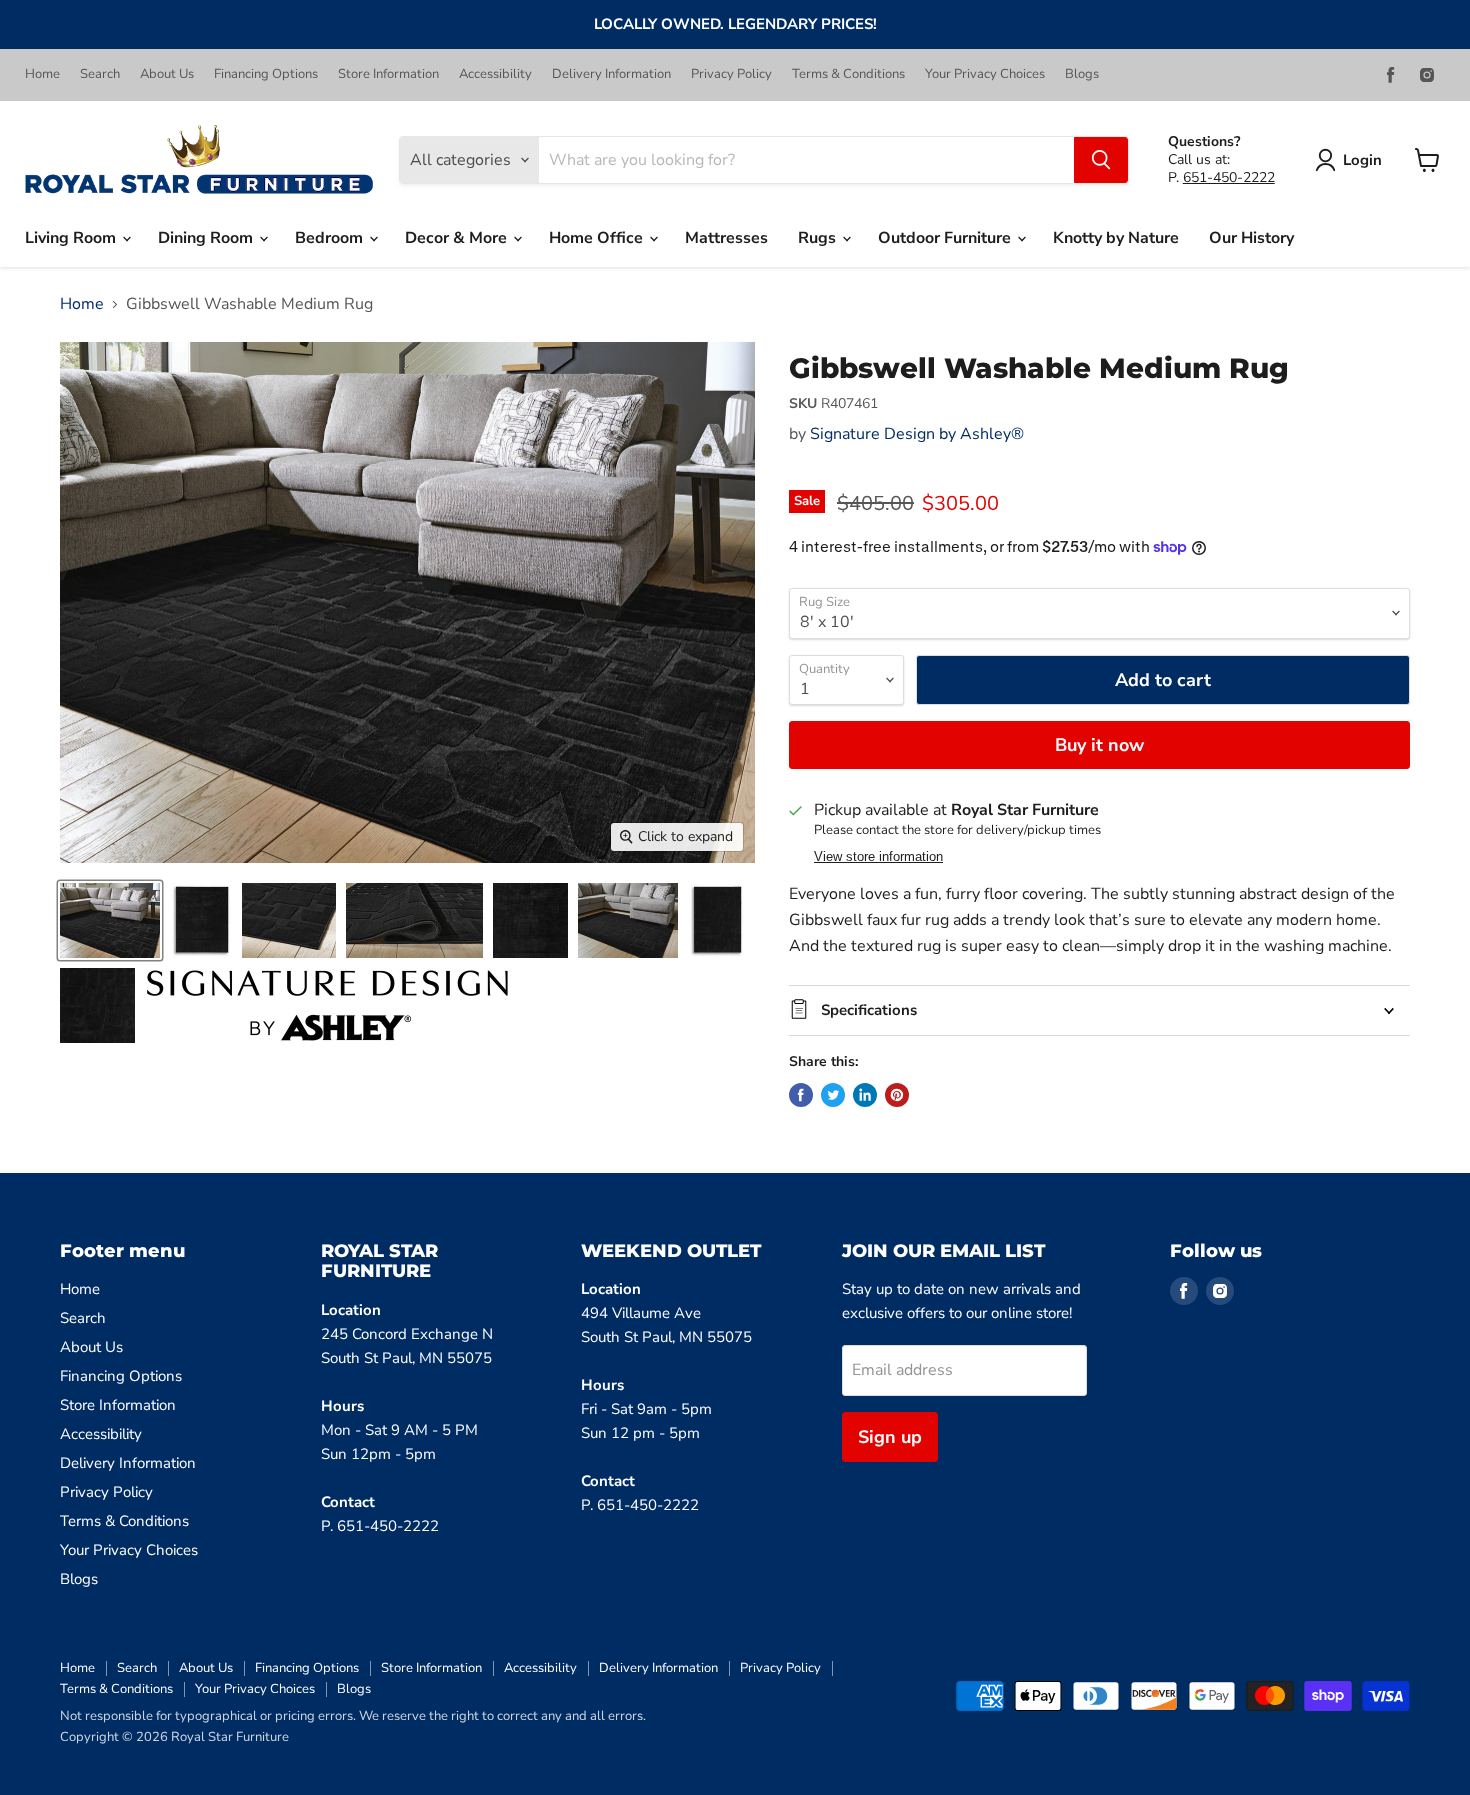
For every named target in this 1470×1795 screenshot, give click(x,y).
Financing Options (266, 74)
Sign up (890, 1437)
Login (1362, 160)
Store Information (388, 74)
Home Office (598, 238)
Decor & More (458, 238)
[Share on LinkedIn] (865, 1095)
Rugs (819, 238)
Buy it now (1099, 745)
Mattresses (726, 238)
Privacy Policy (731, 74)
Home (42, 74)
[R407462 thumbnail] (628, 920)
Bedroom (331, 238)
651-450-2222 (1229, 177)
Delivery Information (611, 74)
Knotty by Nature (1116, 238)
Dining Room (207, 238)
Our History (1251, 238)
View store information (878, 857)
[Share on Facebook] (801, 1095)
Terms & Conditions (848, 74)
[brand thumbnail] (327, 1005)
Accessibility (495, 74)
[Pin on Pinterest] (897, 1095)
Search (100, 74)
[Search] (1101, 160)
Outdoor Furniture (946, 238)
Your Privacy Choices (985, 74)
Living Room (72, 238)
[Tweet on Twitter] (833, 1095)
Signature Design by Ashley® (917, 434)
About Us (167, 74)
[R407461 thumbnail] (110, 920)
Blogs (1082, 74)
